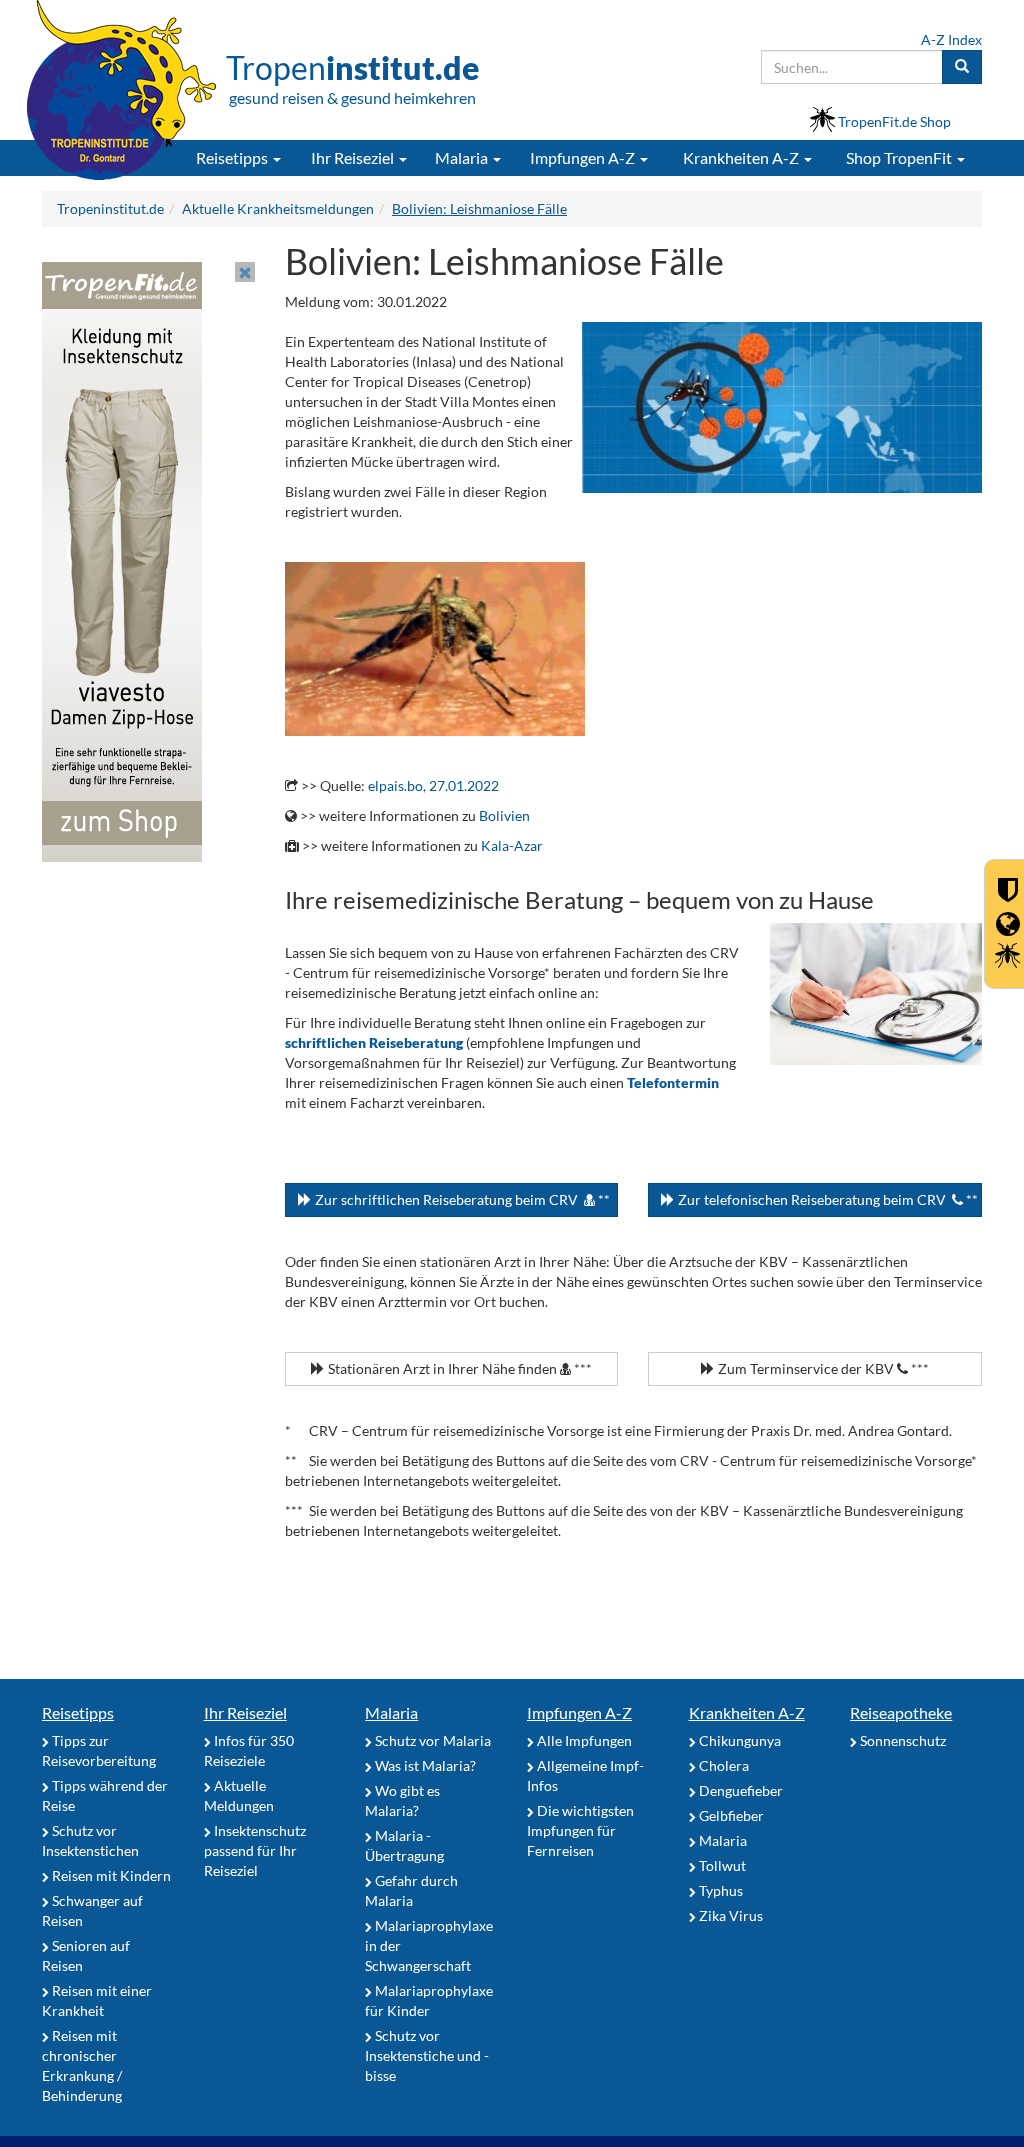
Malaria (391, 1712)
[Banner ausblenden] (245, 272)
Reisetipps (78, 1712)
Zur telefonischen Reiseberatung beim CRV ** (826, 1199)
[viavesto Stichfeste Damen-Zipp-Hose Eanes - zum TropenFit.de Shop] (122, 560)
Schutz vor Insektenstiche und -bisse (427, 2055)
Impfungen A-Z (579, 1712)
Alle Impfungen (583, 1740)
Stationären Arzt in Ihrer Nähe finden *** (458, 1368)
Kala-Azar (512, 845)
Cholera (722, 1765)
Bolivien (504, 815)
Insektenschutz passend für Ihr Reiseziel (255, 1850)
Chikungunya (738, 1740)
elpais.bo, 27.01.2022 (433, 785)
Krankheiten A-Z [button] (742, 157)
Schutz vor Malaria (431, 1740)
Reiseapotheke (901, 1712)
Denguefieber (739, 1790)
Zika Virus (729, 1915)
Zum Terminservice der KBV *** (822, 1368)
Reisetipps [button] (233, 157)
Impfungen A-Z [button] (584, 157)
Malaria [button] (463, 157)
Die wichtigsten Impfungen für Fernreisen (580, 1830)
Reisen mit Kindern (110, 1875)
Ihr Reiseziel (245, 1712)
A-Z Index (951, 39)
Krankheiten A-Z (747, 1712)
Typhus (719, 1890)
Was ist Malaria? (424, 1765)
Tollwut (721, 1865)
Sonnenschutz (901, 1740)
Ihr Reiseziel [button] (354, 157)
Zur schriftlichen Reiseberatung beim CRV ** (461, 1199)
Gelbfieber (730, 1815)
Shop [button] (899, 157)
